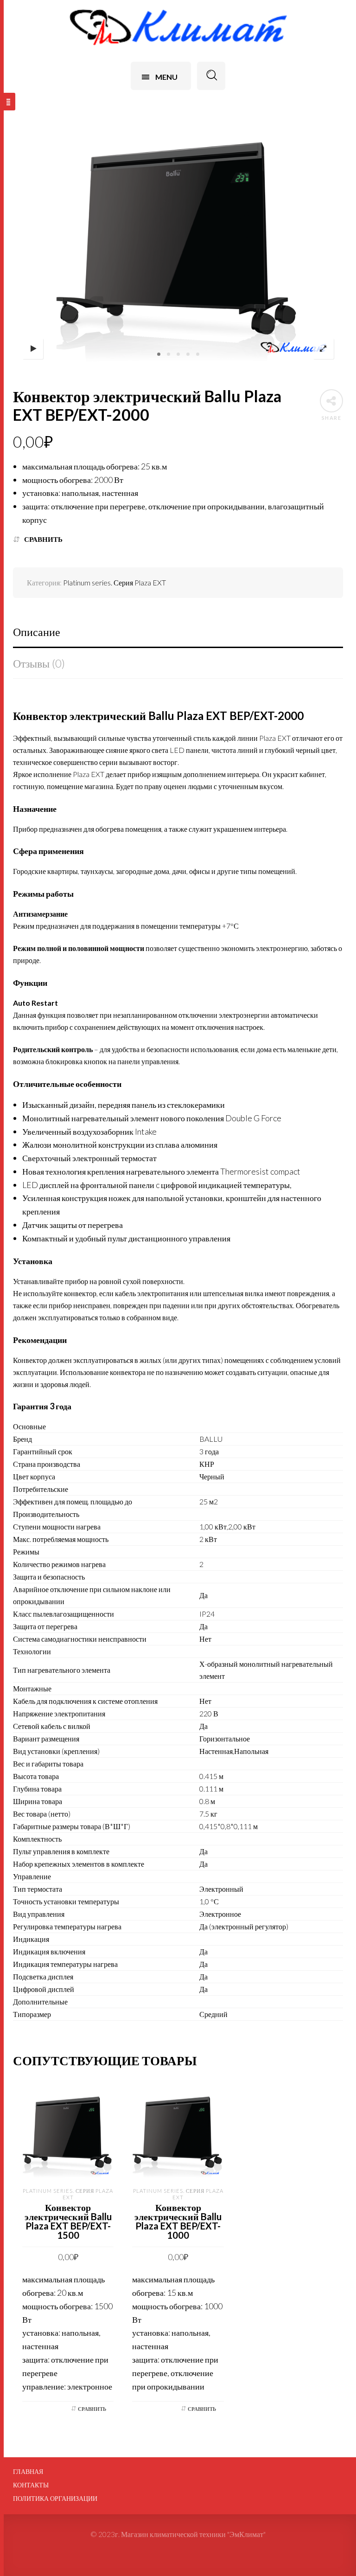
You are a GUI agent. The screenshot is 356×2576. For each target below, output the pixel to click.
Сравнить (43, 539)
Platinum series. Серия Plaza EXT (114, 582)
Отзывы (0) (39, 663)
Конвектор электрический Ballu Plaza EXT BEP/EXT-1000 (178, 2221)
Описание (37, 632)
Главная (28, 2472)
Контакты (31, 2485)
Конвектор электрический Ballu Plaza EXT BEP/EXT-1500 (68, 2221)
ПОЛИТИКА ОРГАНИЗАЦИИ (55, 2499)
